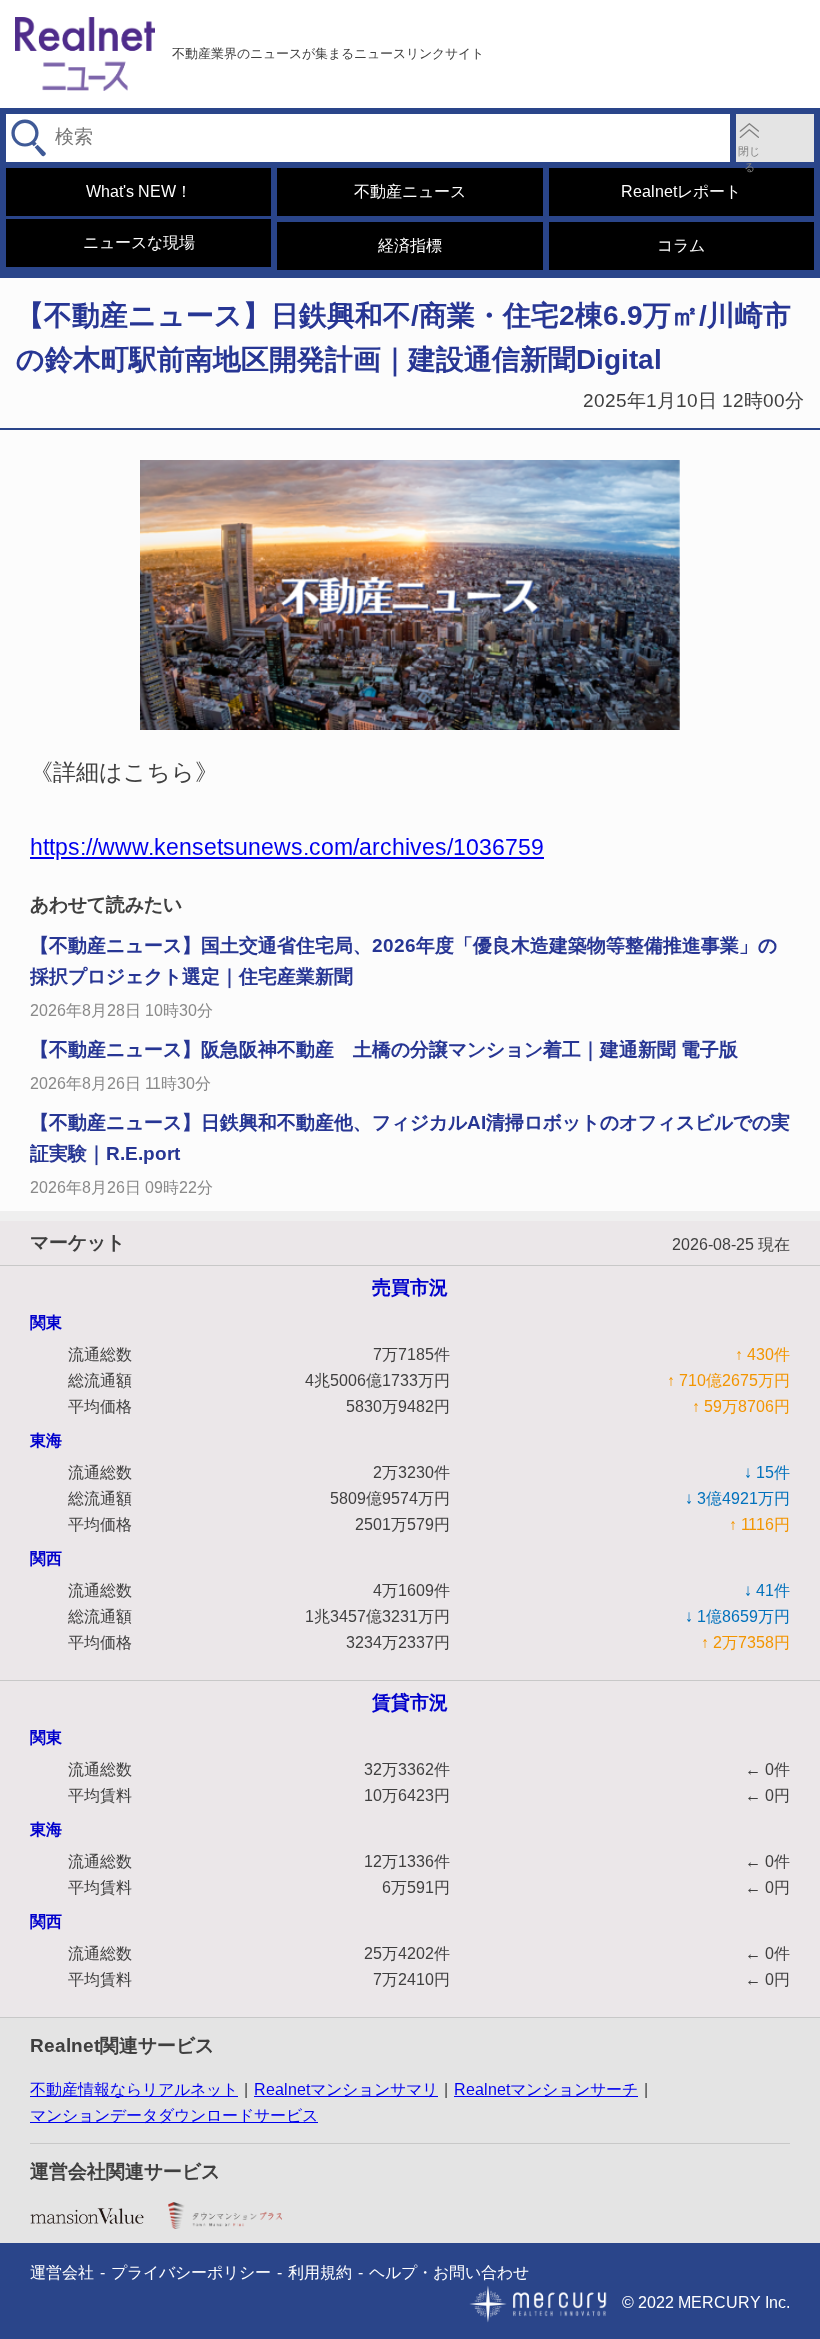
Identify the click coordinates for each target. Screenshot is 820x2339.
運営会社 (62, 2272)
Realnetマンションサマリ (346, 2089)
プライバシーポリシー (191, 2272)
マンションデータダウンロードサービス (174, 2115)
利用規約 (320, 2272)
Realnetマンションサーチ (546, 2089)
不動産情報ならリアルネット (134, 2089)
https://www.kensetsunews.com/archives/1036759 (287, 847)
